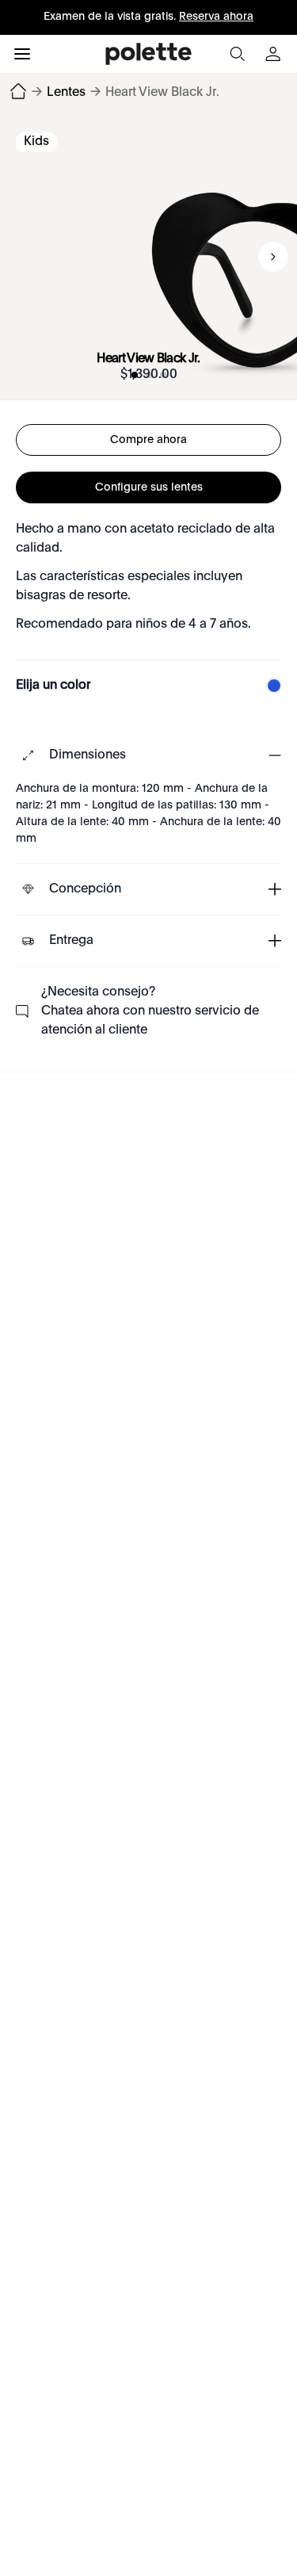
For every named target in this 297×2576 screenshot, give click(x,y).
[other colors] (270, 686)
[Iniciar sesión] (275, 54)
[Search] (237, 54)
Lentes (66, 93)
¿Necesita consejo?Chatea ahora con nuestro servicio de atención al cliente (150, 1011)
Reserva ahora (216, 17)
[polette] (148, 54)
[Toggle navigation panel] (22, 54)
